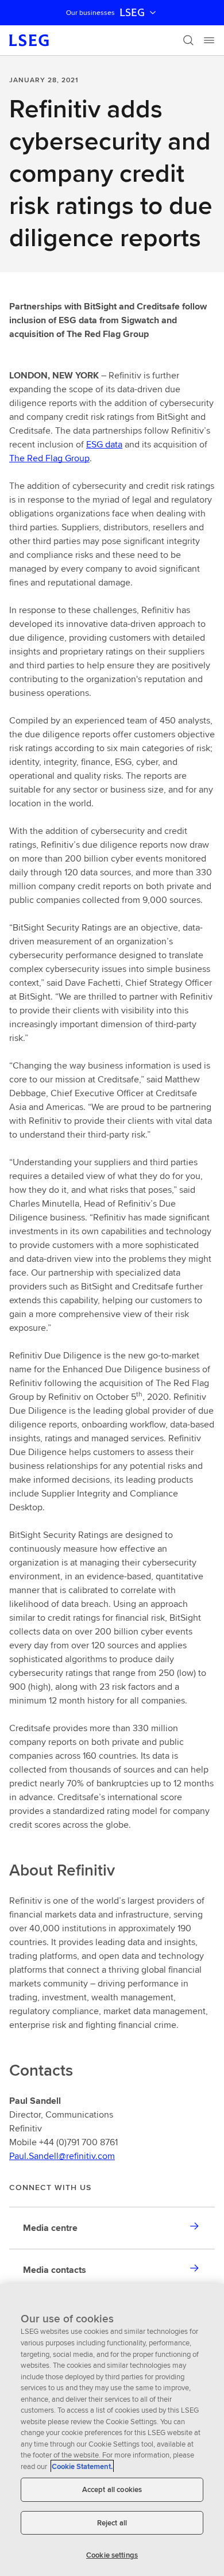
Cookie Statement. (82, 2466)
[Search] (188, 40)
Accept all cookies (112, 2489)
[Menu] (209, 40)
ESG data (104, 444)
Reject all (112, 2523)
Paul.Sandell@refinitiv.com (62, 2156)
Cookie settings (112, 2555)
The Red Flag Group (49, 458)
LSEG (132, 13)
